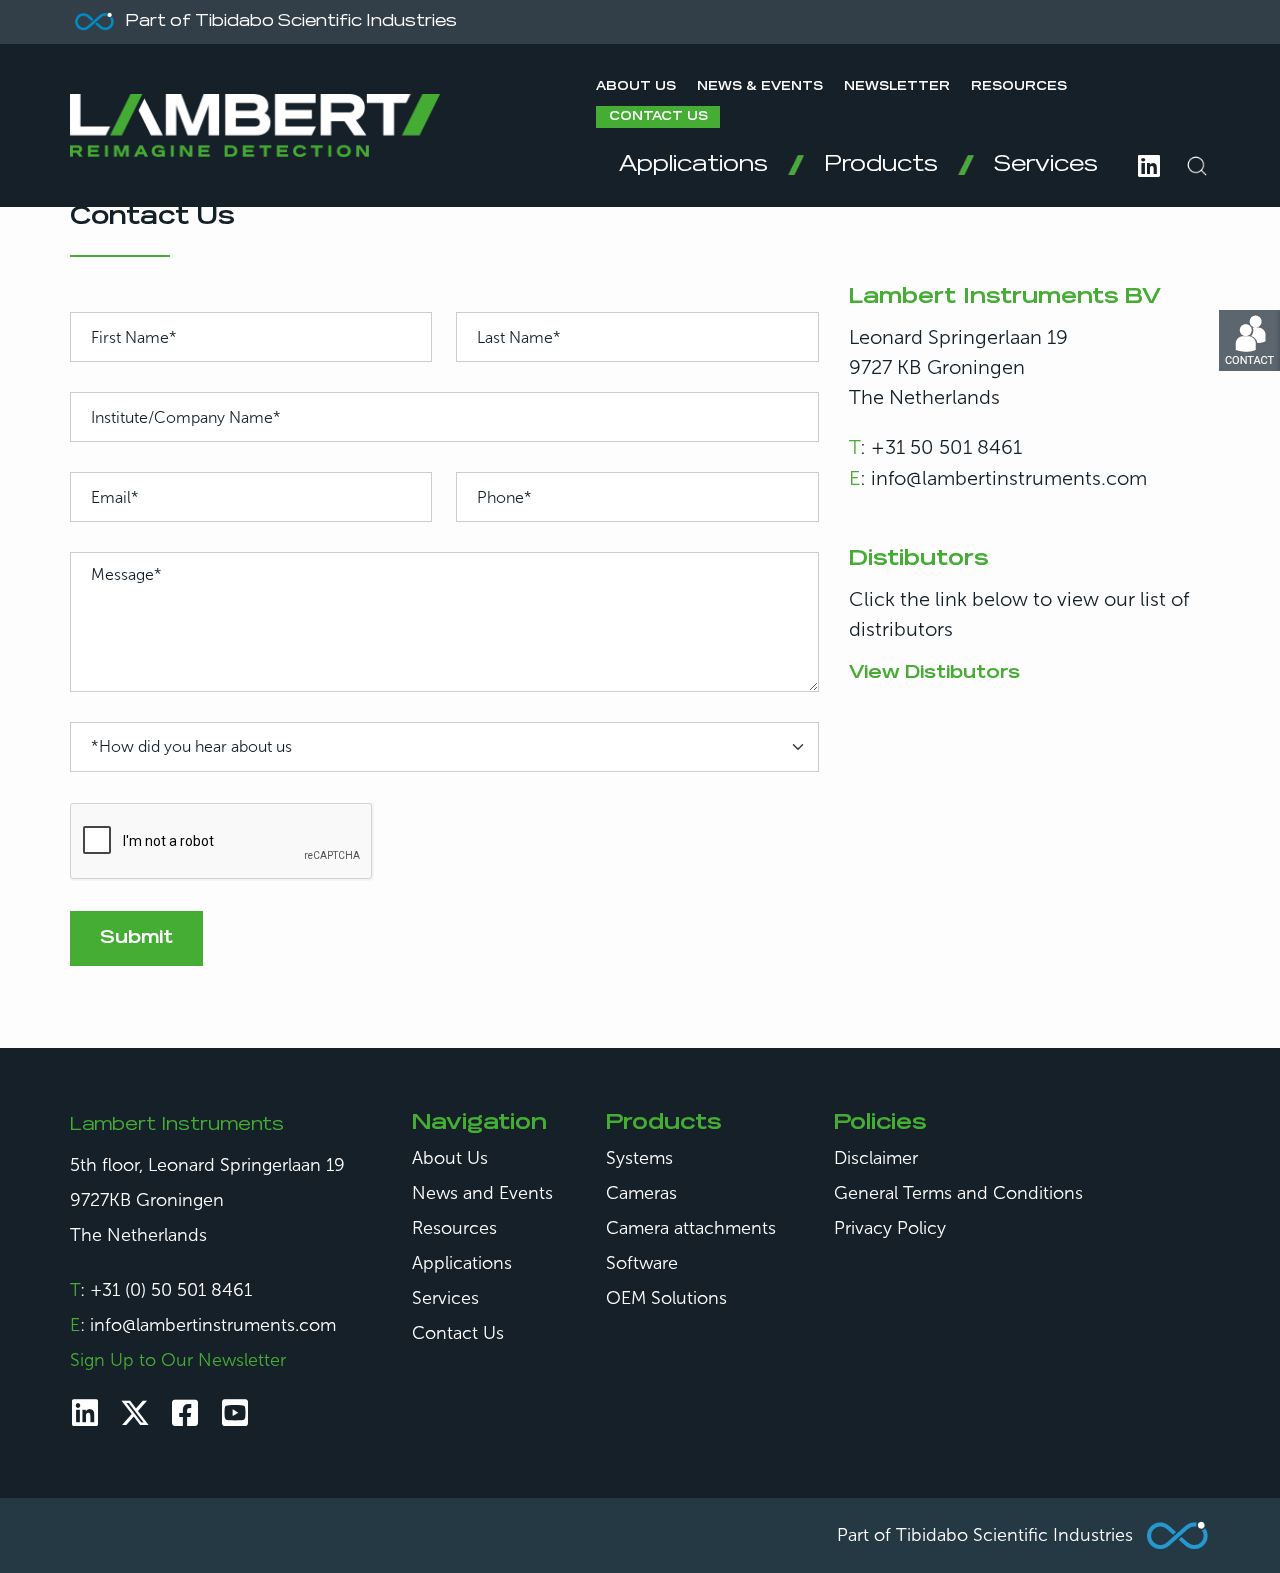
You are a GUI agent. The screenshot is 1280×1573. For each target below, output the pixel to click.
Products (881, 165)
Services (1046, 165)
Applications (693, 165)
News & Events (760, 87)
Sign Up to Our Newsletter (178, 1360)
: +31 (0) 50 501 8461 (161, 1290)
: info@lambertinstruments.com (998, 478)
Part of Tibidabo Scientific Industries (985, 1535)
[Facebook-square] (185, 1413)
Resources (1019, 87)
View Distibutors (934, 673)
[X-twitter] (135, 1413)
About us (636, 87)
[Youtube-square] (235, 1413)
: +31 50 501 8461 (935, 447)
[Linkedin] (85, 1413)
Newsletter (897, 87)
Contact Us (658, 117)
